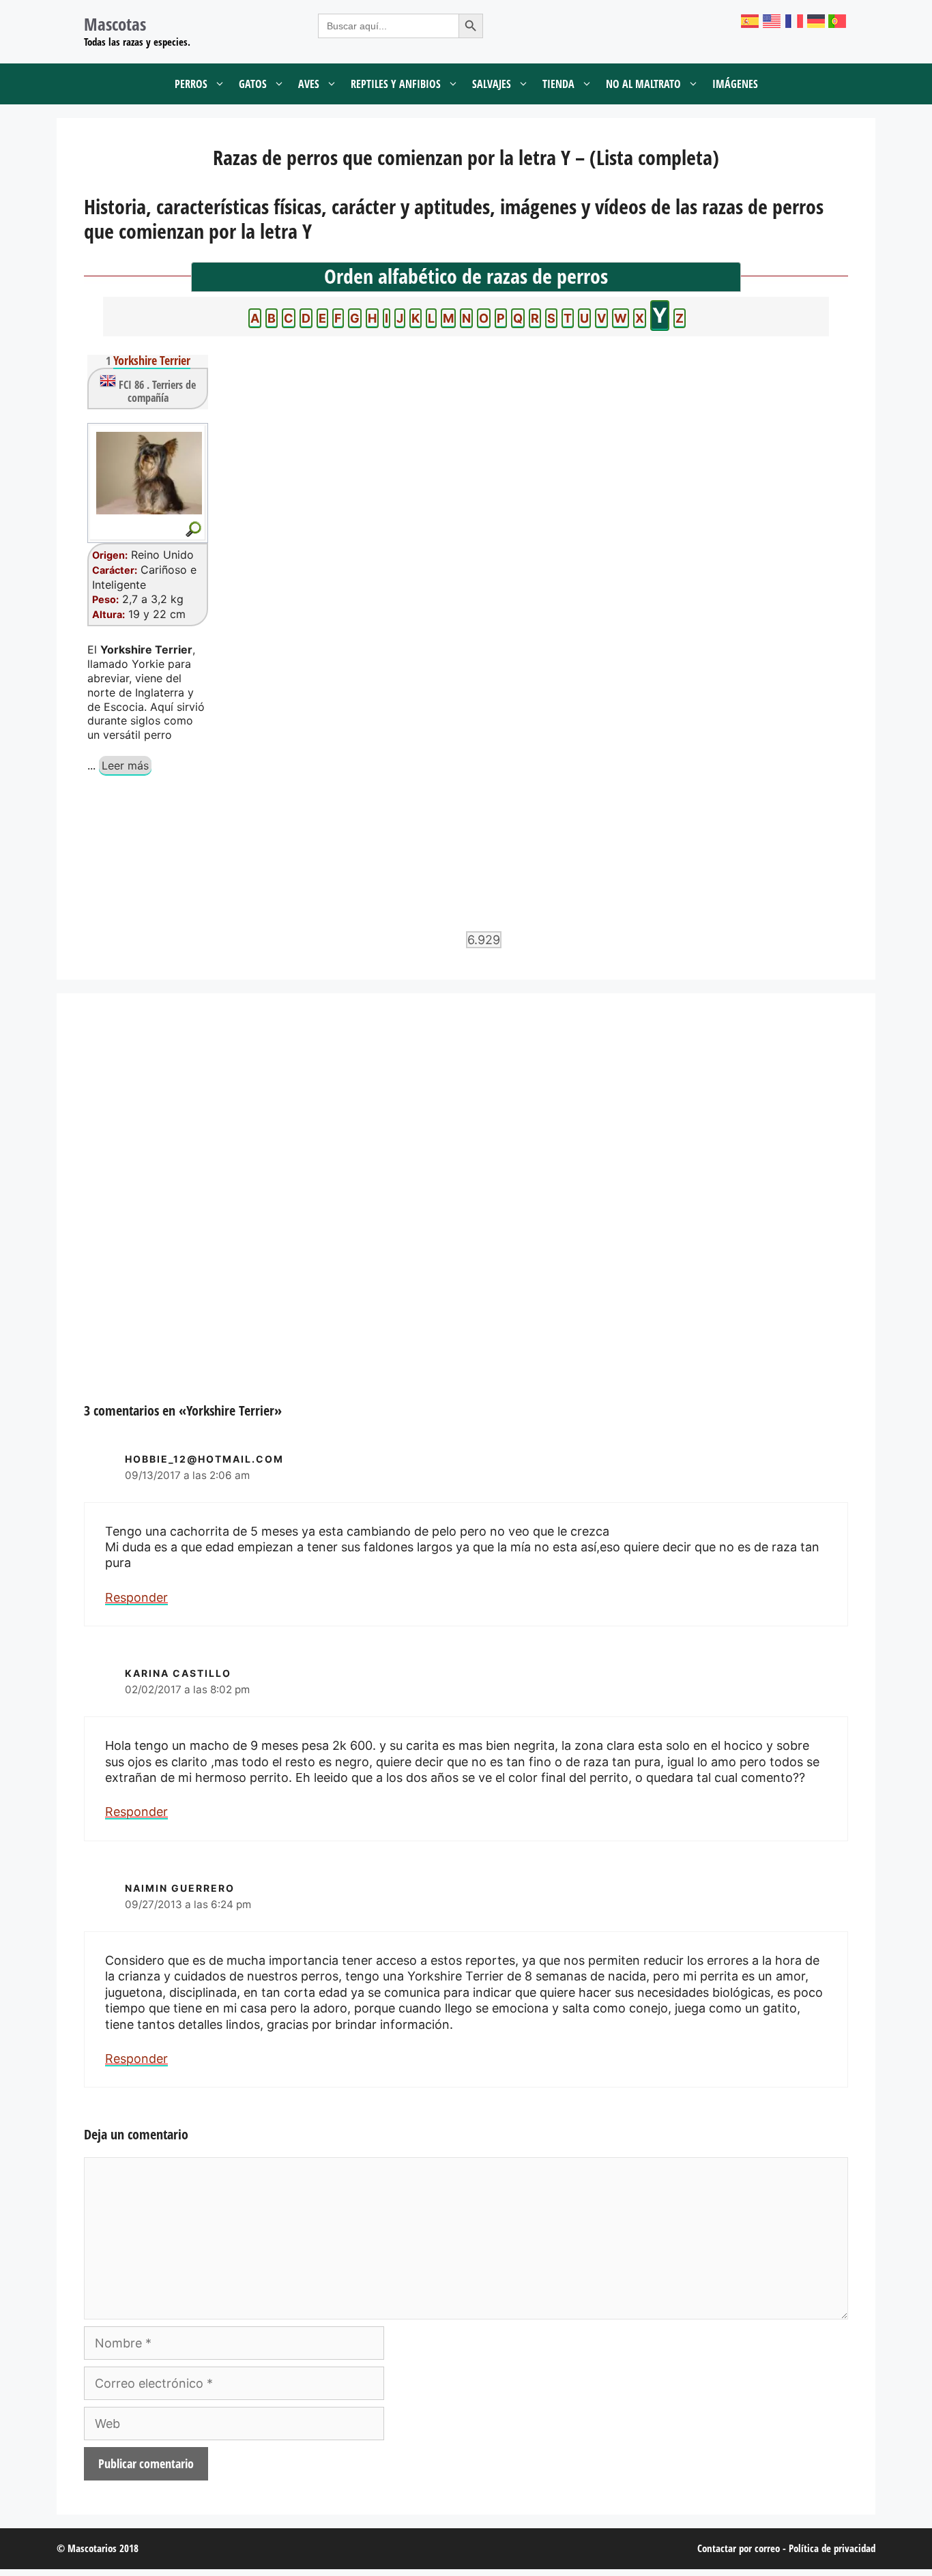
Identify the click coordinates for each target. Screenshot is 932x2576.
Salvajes (492, 84)
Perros (191, 84)
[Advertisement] (466, 1212)
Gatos (253, 84)
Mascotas (115, 24)
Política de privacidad (832, 2548)
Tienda (558, 84)
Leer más (125, 765)
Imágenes (735, 84)
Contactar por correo (739, 2548)
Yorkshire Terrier (152, 360)
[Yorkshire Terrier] (148, 473)
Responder (136, 1597)
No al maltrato (643, 84)
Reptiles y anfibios (396, 84)
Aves (309, 84)
